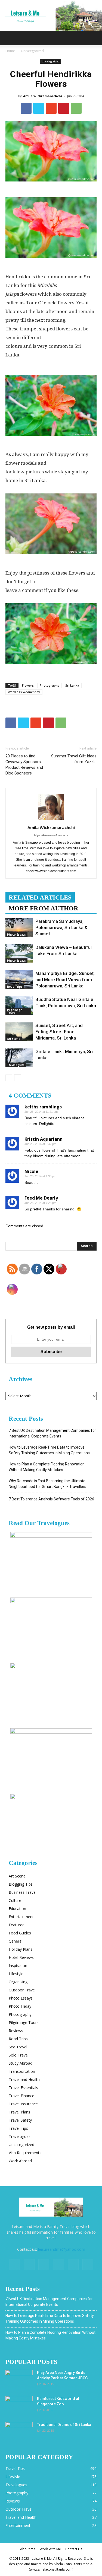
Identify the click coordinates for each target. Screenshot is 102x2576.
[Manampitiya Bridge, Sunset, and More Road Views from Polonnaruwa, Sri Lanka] (19, 980)
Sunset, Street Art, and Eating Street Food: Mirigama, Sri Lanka (59, 1032)
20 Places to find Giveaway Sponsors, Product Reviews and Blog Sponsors (24, 765)
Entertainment (21, 1917)
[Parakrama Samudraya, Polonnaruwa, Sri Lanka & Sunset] (19, 928)
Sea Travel (18, 2047)
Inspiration (18, 1966)
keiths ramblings (43, 1107)
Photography (50, 685)
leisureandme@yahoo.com (62, 2249)
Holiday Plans (21, 1949)
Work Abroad (20, 2161)
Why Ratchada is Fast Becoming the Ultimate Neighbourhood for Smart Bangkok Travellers (47, 1484)
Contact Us (74, 2549)
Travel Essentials (23, 2088)
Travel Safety (20, 2120)
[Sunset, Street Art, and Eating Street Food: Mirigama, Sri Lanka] (19, 1032)
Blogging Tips (21, 1884)
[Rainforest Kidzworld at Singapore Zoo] (19, 2405)
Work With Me (50, 2549)
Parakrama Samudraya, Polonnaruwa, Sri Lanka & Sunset (61, 927)
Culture (15, 1900)
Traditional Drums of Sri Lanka (64, 2425)
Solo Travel (19, 2055)
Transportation (22, 2071)
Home (10, 51)
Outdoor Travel (22, 1990)
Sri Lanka (72, 685)
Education (17, 1909)
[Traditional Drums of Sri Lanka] (19, 2431)
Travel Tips (18, 2128)
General (16, 1941)
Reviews (16, 2031)
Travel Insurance (23, 2104)
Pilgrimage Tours (15, 1011)
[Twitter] (44, 2265)
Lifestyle (16, 1974)
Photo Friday (20, 2006)
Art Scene (14, 1039)
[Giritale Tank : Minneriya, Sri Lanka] (19, 1058)
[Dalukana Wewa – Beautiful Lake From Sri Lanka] (19, 954)
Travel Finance (21, 2096)
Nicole (31, 1171)
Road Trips (15, 987)
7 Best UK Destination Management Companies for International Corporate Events (52, 1433)
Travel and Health (24, 2079)
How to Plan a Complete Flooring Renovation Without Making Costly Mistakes (47, 1467)
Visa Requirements (25, 2153)
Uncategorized (32, 51)
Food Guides (20, 1933)
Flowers (28, 685)
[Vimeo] (58, 2265)
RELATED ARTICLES (40, 898)
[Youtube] (88, 2265)
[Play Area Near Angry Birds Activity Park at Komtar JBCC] (19, 2379)
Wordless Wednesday (24, 692)
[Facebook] (14, 2265)
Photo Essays (16, 935)
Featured (17, 1925)
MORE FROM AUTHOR (44, 908)
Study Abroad (21, 2063)
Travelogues (16, 1065)
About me (28, 2549)
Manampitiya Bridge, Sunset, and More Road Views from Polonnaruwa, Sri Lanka (65, 980)
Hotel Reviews (21, 1957)
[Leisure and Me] (51, 15)
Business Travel (23, 1892)
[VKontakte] (73, 2265)
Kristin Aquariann (44, 1139)
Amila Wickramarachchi (43, 96)
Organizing (18, 1982)
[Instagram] (29, 2265)
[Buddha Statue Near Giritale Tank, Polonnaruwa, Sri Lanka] (19, 1006)
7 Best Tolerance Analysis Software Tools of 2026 (51, 1499)
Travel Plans (19, 2112)
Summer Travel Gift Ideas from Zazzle (74, 759)
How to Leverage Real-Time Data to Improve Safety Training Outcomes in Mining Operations (49, 1450)
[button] (94, 38)
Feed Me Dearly (41, 1198)
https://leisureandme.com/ (51, 835)
